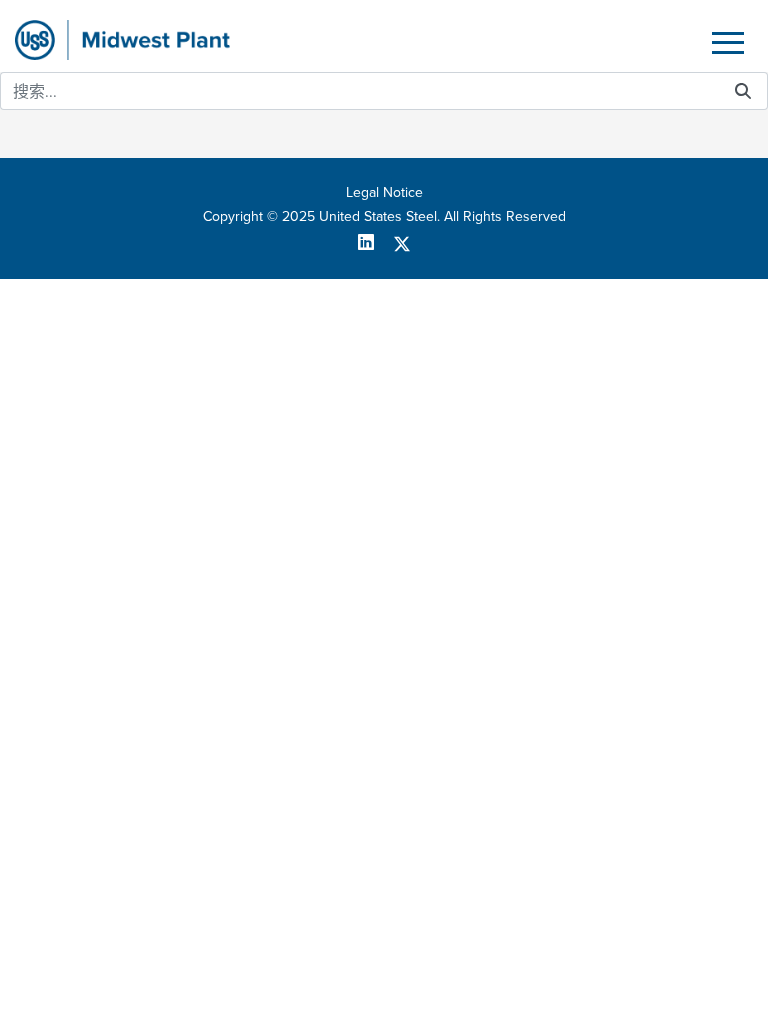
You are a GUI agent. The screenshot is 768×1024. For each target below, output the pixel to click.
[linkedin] (374, 242)
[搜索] (743, 91)
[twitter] (402, 242)
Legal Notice (384, 192)
